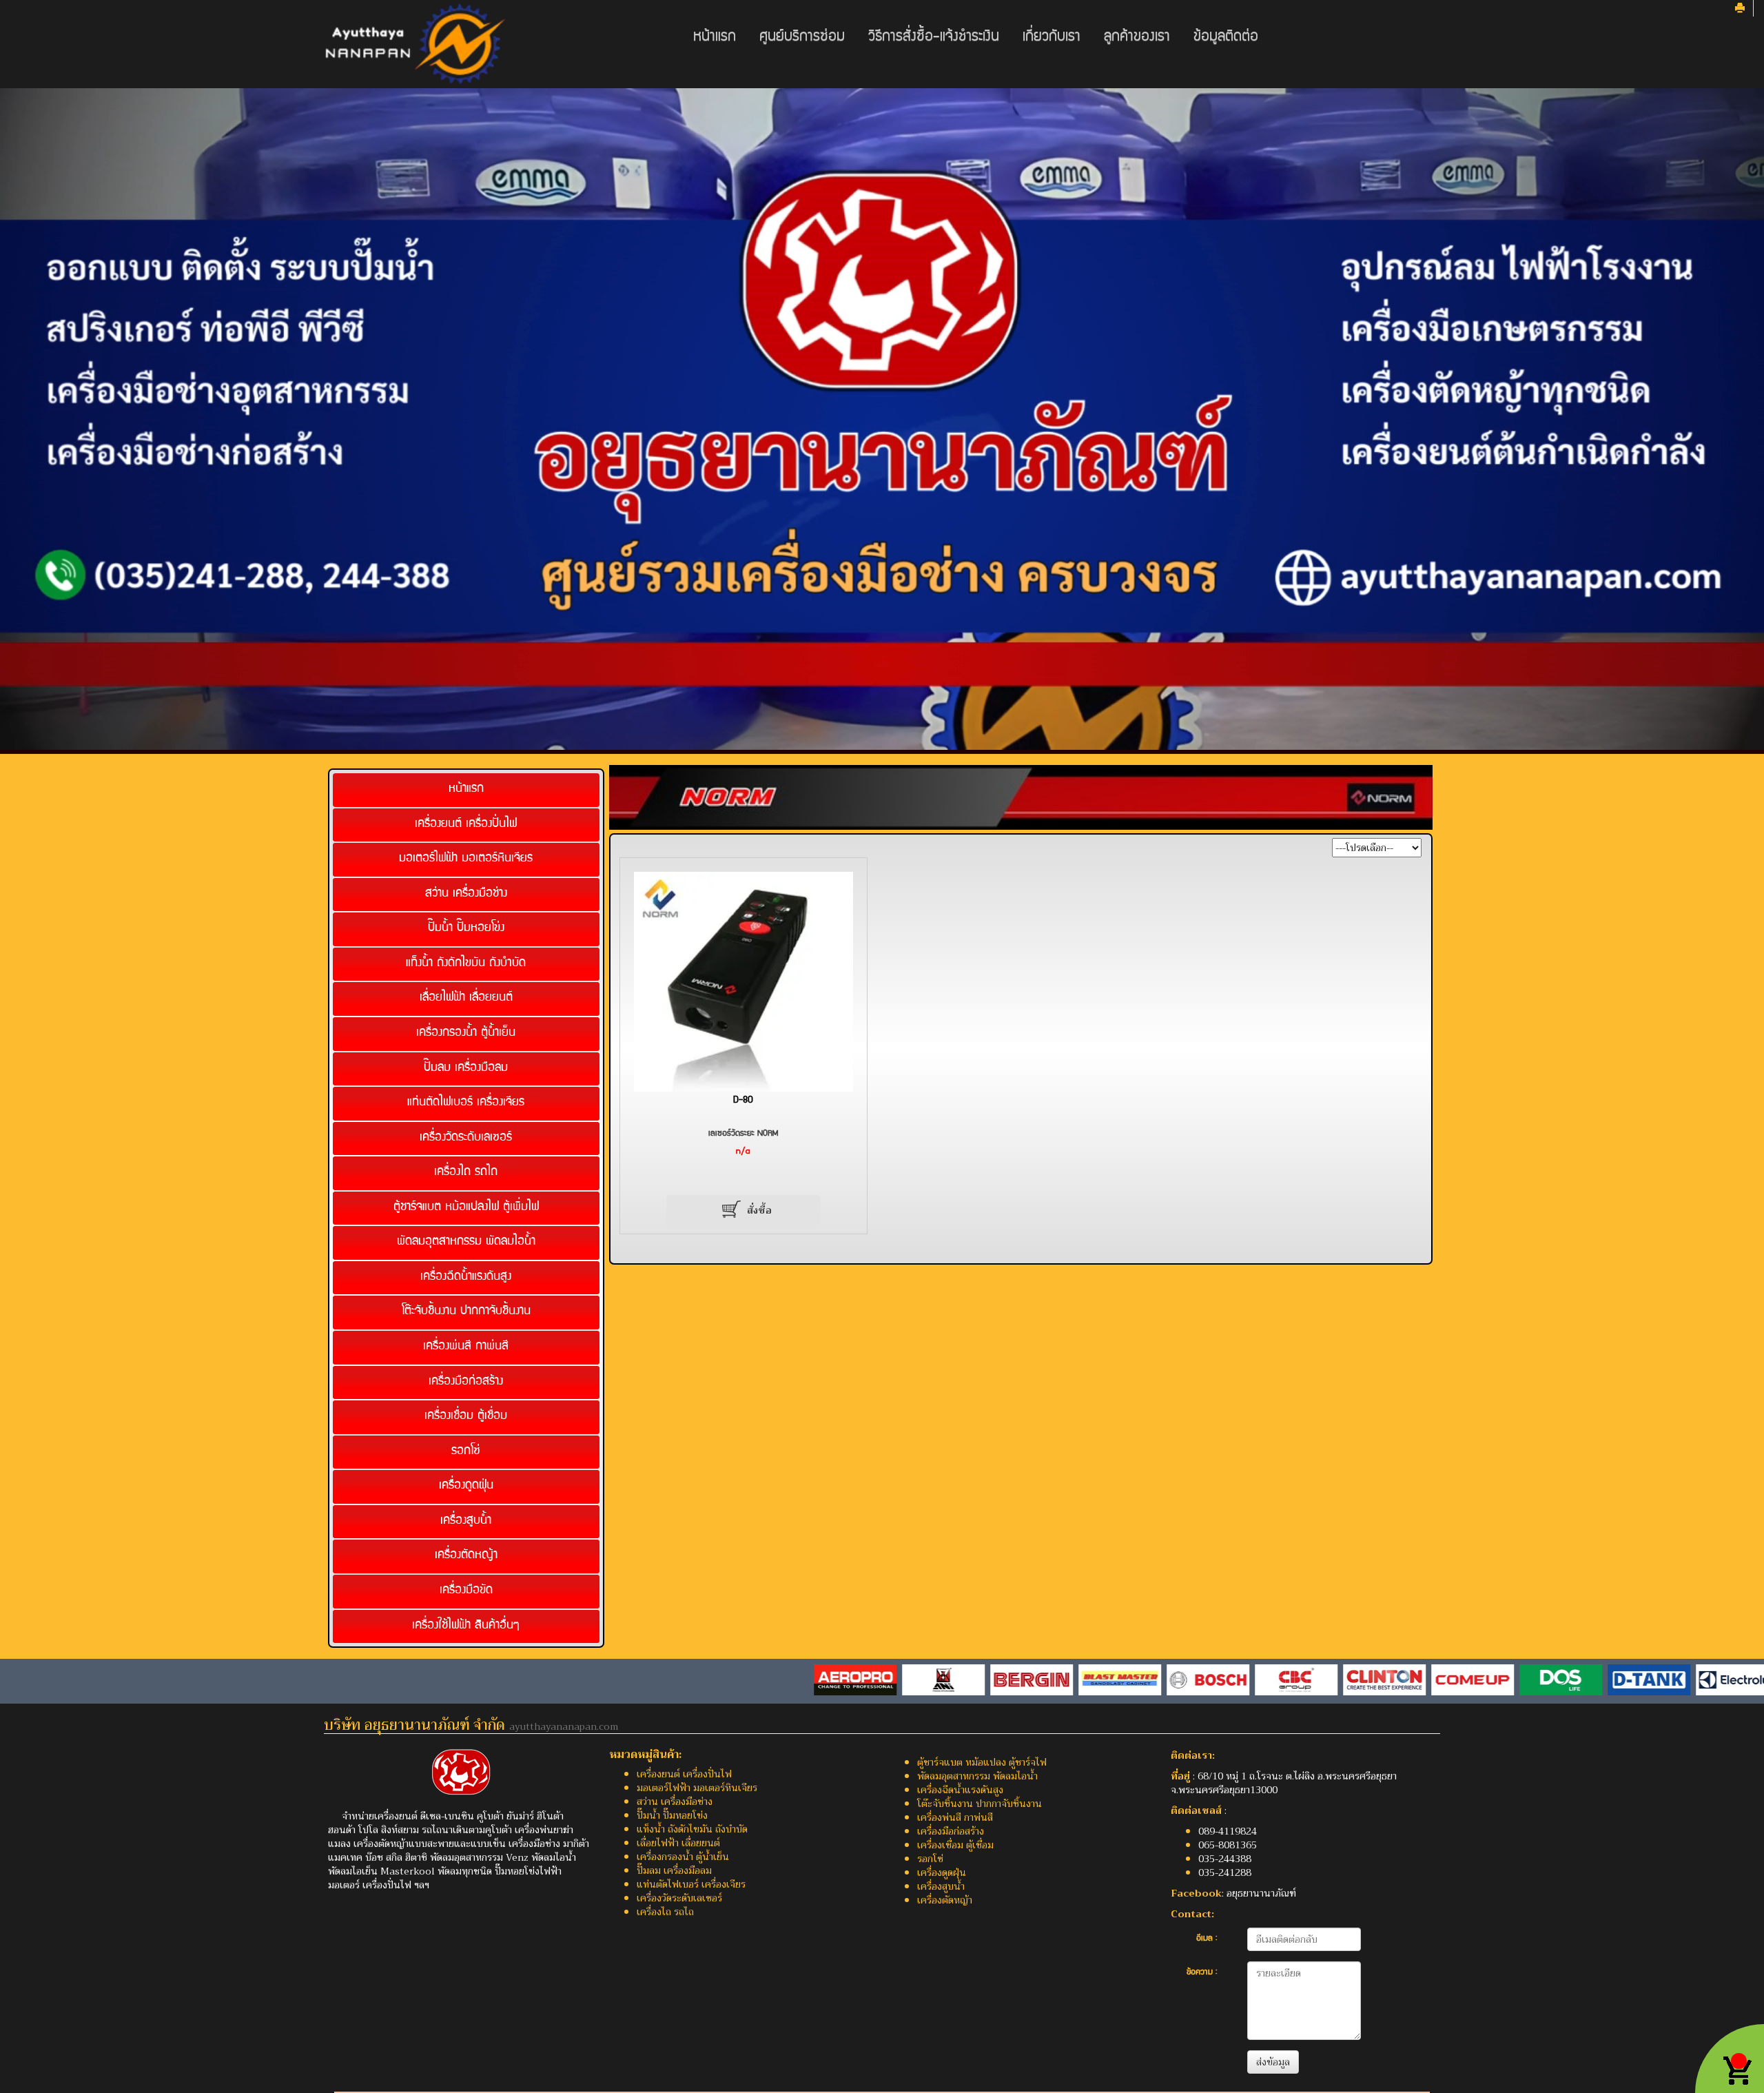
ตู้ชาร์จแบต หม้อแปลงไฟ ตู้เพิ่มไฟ (466, 1208)
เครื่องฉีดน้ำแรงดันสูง (466, 1277)
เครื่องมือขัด (466, 1591)
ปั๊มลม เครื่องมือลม (466, 1068)
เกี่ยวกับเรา (1052, 38)
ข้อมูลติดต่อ (1226, 38)
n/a (743, 1152)
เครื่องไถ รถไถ (466, 1173)
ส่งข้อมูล (1273, 2062)
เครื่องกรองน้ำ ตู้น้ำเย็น (466, 1033)
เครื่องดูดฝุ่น (466, 1486)
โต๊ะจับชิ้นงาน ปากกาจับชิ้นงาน (466, 1312)
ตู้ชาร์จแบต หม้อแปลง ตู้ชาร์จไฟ (982, 1762)
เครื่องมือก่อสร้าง (466, 1381)
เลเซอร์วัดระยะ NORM (743, 1134)
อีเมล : (1207, 1939)
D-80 (743, 1101)
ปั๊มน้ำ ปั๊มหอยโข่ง (466, 929)
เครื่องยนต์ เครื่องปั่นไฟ (466, 824)
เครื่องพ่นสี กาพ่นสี (466, 1347)
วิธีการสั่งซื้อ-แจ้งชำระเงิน (934, 38)
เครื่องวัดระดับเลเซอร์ (466, 1137)
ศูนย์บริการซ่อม (802, 38)
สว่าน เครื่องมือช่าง (466, 894)
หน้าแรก (715, 38)
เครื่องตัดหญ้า (466, 1556)
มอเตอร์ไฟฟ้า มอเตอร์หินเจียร (466, 859)
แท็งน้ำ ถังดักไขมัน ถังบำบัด (466, 964)
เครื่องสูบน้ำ (466, 1521)
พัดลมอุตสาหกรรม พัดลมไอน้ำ (466, 1242)
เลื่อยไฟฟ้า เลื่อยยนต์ (466, 998)
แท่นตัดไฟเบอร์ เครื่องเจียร (466, 1103)
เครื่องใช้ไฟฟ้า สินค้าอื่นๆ (466, 1625)
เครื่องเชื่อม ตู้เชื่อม (466, 1417)
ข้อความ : (1202, 1973)
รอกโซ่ (466, 1452)
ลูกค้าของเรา (1137, 38)
